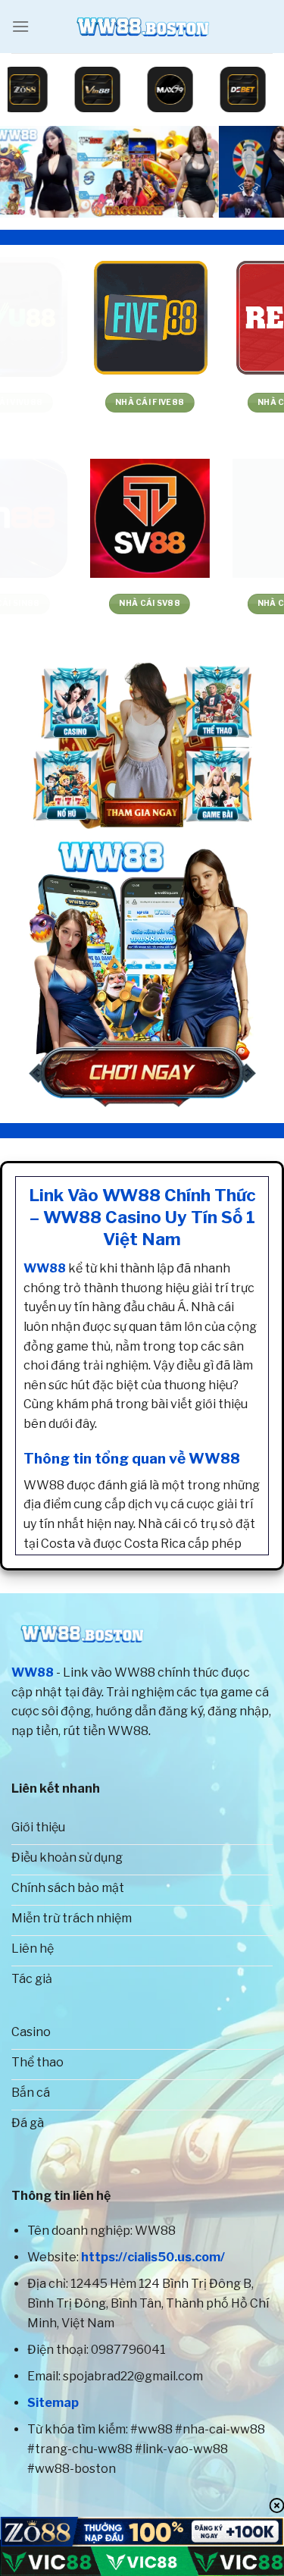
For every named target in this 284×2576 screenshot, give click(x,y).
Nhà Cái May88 (213, 603)
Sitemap (53, 2403)
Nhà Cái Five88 (71, 402)
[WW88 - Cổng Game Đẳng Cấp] (142, 27)
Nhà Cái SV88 (71, 603)
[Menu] (20, 26)
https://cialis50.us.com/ (153, 2257)
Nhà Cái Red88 (213, 402)
